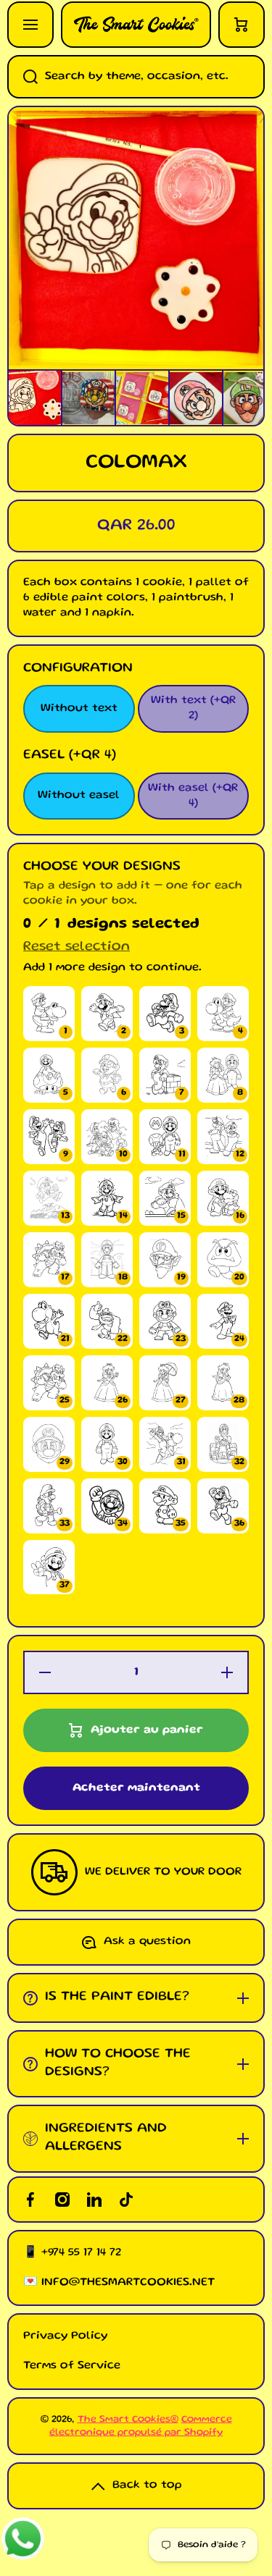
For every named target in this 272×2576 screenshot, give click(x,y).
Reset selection (77, 947)
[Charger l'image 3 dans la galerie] (142, 398)
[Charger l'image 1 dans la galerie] (35, 397)
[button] (242, 25)
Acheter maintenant (136, 1788)
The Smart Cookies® (128, 2420)
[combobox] (136, 77)
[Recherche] (22, 77)
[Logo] (136, 25)
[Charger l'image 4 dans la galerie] (196, 398)
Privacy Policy (65, 2336)
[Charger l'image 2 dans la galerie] (88, 398)
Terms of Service (72, 2366)
